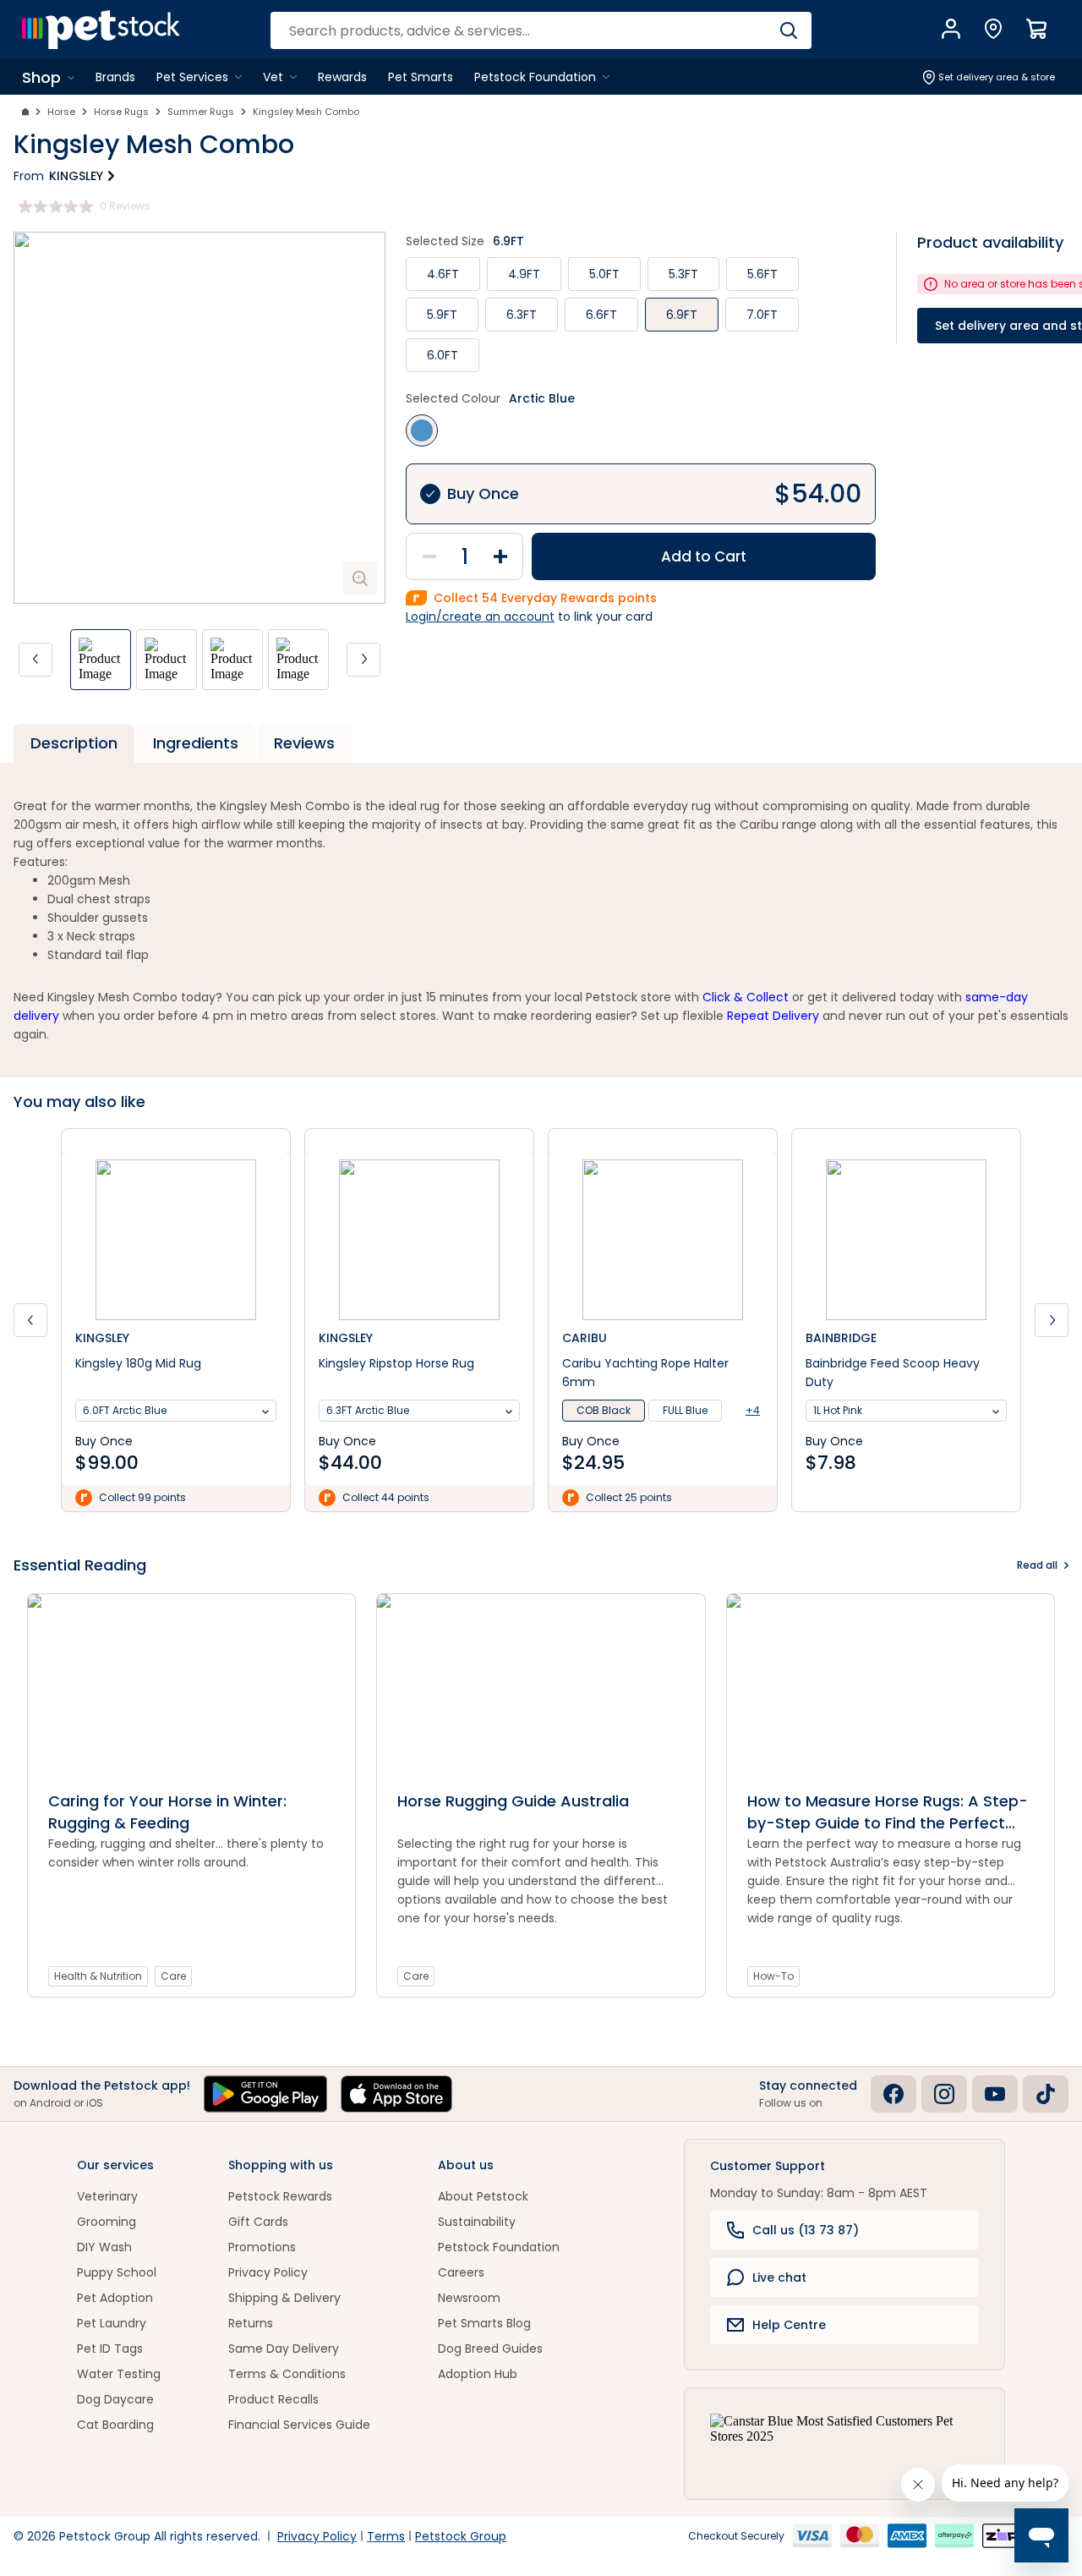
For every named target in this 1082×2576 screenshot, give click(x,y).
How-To (773, 1976)
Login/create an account (480, 617)
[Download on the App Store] (396, 2094)
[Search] (788, 30)
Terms (386, 2536)
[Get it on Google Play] (265, 2094)
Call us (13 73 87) (806, 2230)
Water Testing (119, 2374)
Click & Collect (746, 997)
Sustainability (477, 2222)
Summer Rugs (201, 112)
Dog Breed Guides (490, 2349)
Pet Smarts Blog (484, 2323)
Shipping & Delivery (284, 2298)
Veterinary (107, 2196)
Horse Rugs (121, 112)
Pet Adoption (115, 2298)
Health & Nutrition (98, 1976)
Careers (461, 2272)
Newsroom (469, 2298)
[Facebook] (893, 2094)
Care (173, 1976)
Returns (251, 2323)
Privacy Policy (268, 2272)
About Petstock (483, 2196)
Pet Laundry (112, 2323)
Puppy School (117, 2272)
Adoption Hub (478, 2374)
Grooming (107, 2222)
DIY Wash (104, 2247)
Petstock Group (461, 2536)
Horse (61, 112)
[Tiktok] (1046, 2094)
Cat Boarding (115, 2425)
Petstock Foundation (499, 2247)
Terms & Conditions (287, 2374)
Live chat (779, 2277)
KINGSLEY (76, 176)
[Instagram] (944, 2094)
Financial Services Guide (299, 2425)
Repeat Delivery (773, 1016)
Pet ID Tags (110, 2349)
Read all (1037, 1565)
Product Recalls (273, 2399)
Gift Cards (258, 2222)
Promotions (262, 2247)
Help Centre (789, 2325)
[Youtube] (995, 2094)
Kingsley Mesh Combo (306, 112)
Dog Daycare (115, 2399)
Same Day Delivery (284, 2349)
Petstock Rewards (280, 2196)
